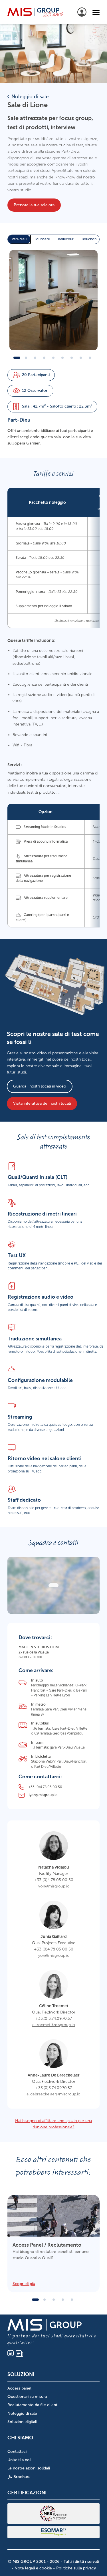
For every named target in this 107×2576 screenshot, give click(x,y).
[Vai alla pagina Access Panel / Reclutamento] (53, 2243)
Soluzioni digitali (22, 2422)
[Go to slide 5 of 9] (54, 358)
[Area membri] (82, 12)
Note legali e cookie (33, 2568)
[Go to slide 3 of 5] (54, 2300)
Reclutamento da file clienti (33, 2405)
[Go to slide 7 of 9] (72, 358)
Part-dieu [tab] (19, 239)
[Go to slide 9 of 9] (90, 358)
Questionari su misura (27, 2397)
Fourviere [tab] (42, 239)
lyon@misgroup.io (53, 1886)
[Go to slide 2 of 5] (45, 2300)
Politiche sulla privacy (76, 2568)
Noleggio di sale (30, 97)
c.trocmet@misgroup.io (54, 2025)
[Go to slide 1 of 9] (17, 358)
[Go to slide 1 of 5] (35, 2300)
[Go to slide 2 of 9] (26, 358)
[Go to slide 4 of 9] (45, 358)
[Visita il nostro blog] (19, 2353)
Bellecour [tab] (66, 239)
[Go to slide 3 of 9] (35, 358)
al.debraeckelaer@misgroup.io (53, 2094)
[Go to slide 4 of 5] (63, 2300)
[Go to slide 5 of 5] (72, 2300)
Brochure (21, 2477)
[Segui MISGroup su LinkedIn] (11, 2353)
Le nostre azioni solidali (29, 2468)
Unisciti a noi (19, 2460)
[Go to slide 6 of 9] (63, 358)
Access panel (19, 2388)
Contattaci (17, 2452)
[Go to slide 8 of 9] (81, 358)
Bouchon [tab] (89, 239)
